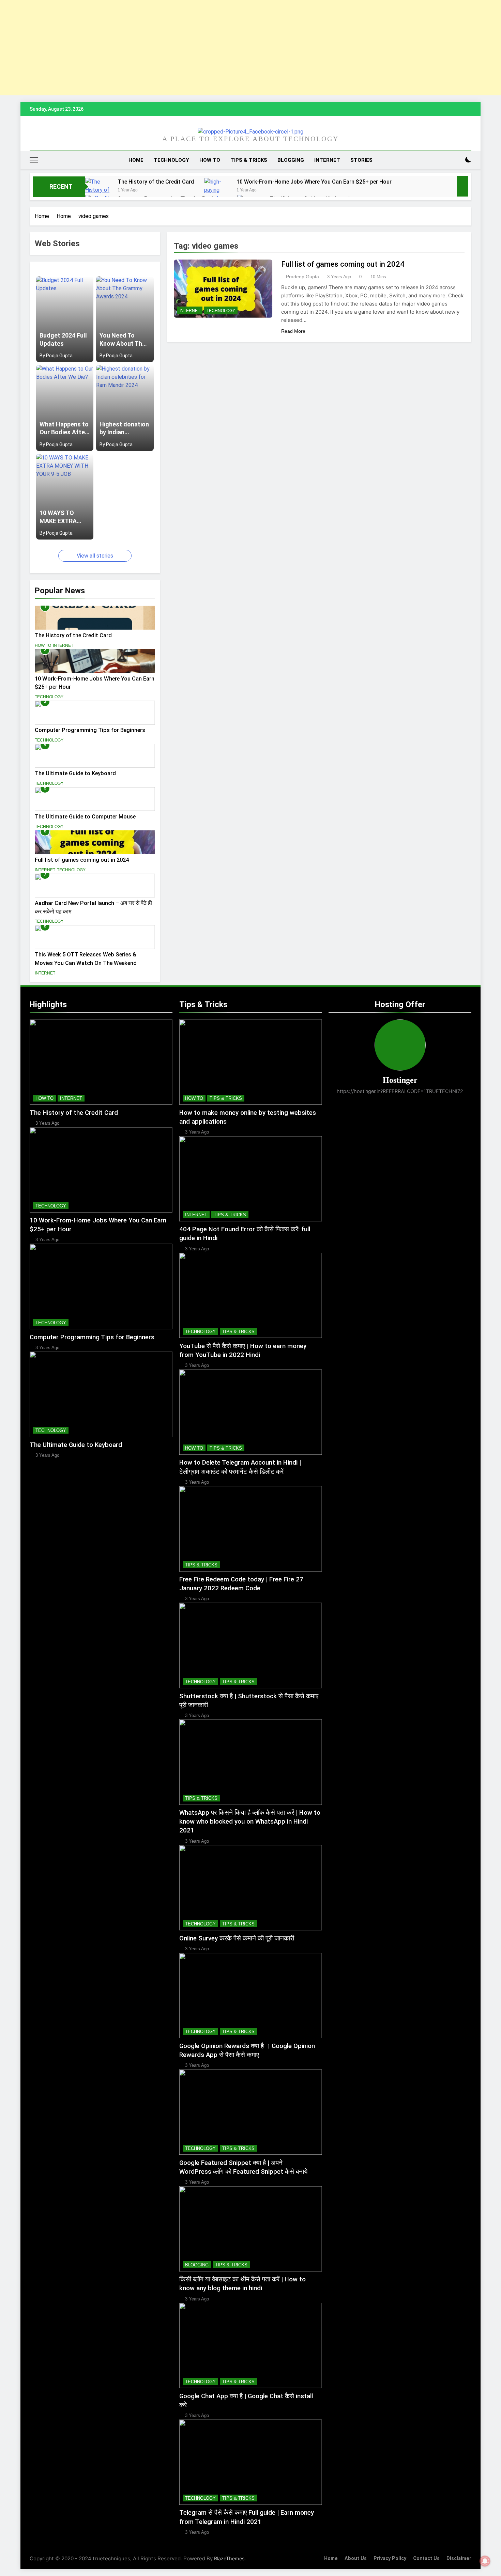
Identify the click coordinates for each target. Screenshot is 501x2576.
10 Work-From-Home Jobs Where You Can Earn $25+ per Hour (314, 182)
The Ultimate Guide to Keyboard (75, 773)
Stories (361, 160)
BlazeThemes (229, 2558)
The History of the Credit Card (156, 182)
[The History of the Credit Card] (98, 194)
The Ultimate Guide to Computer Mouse (85, 817)
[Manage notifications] (485, 2561)
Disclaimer (459, 2558)
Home (136, 160)
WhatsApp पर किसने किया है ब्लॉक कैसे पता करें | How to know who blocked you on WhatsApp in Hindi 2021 (250, 1822)
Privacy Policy (390, 2558)
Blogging (291, 160)
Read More (293, 331)
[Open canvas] (34, 160)
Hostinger (400, 1080)
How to (210, 160)
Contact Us (426, 2558)
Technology (171, 160)
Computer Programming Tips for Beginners (90, 730)
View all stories (95, 556)
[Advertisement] (204, 48)
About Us (356, 2558)
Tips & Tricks (249, 160)
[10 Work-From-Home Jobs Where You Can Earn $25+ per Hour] (217, 194)
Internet (327, 160)
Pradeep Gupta (302, 277)
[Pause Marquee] (462, 186)
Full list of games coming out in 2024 (82, 860)
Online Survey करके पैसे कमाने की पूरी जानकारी (237, 1938)
